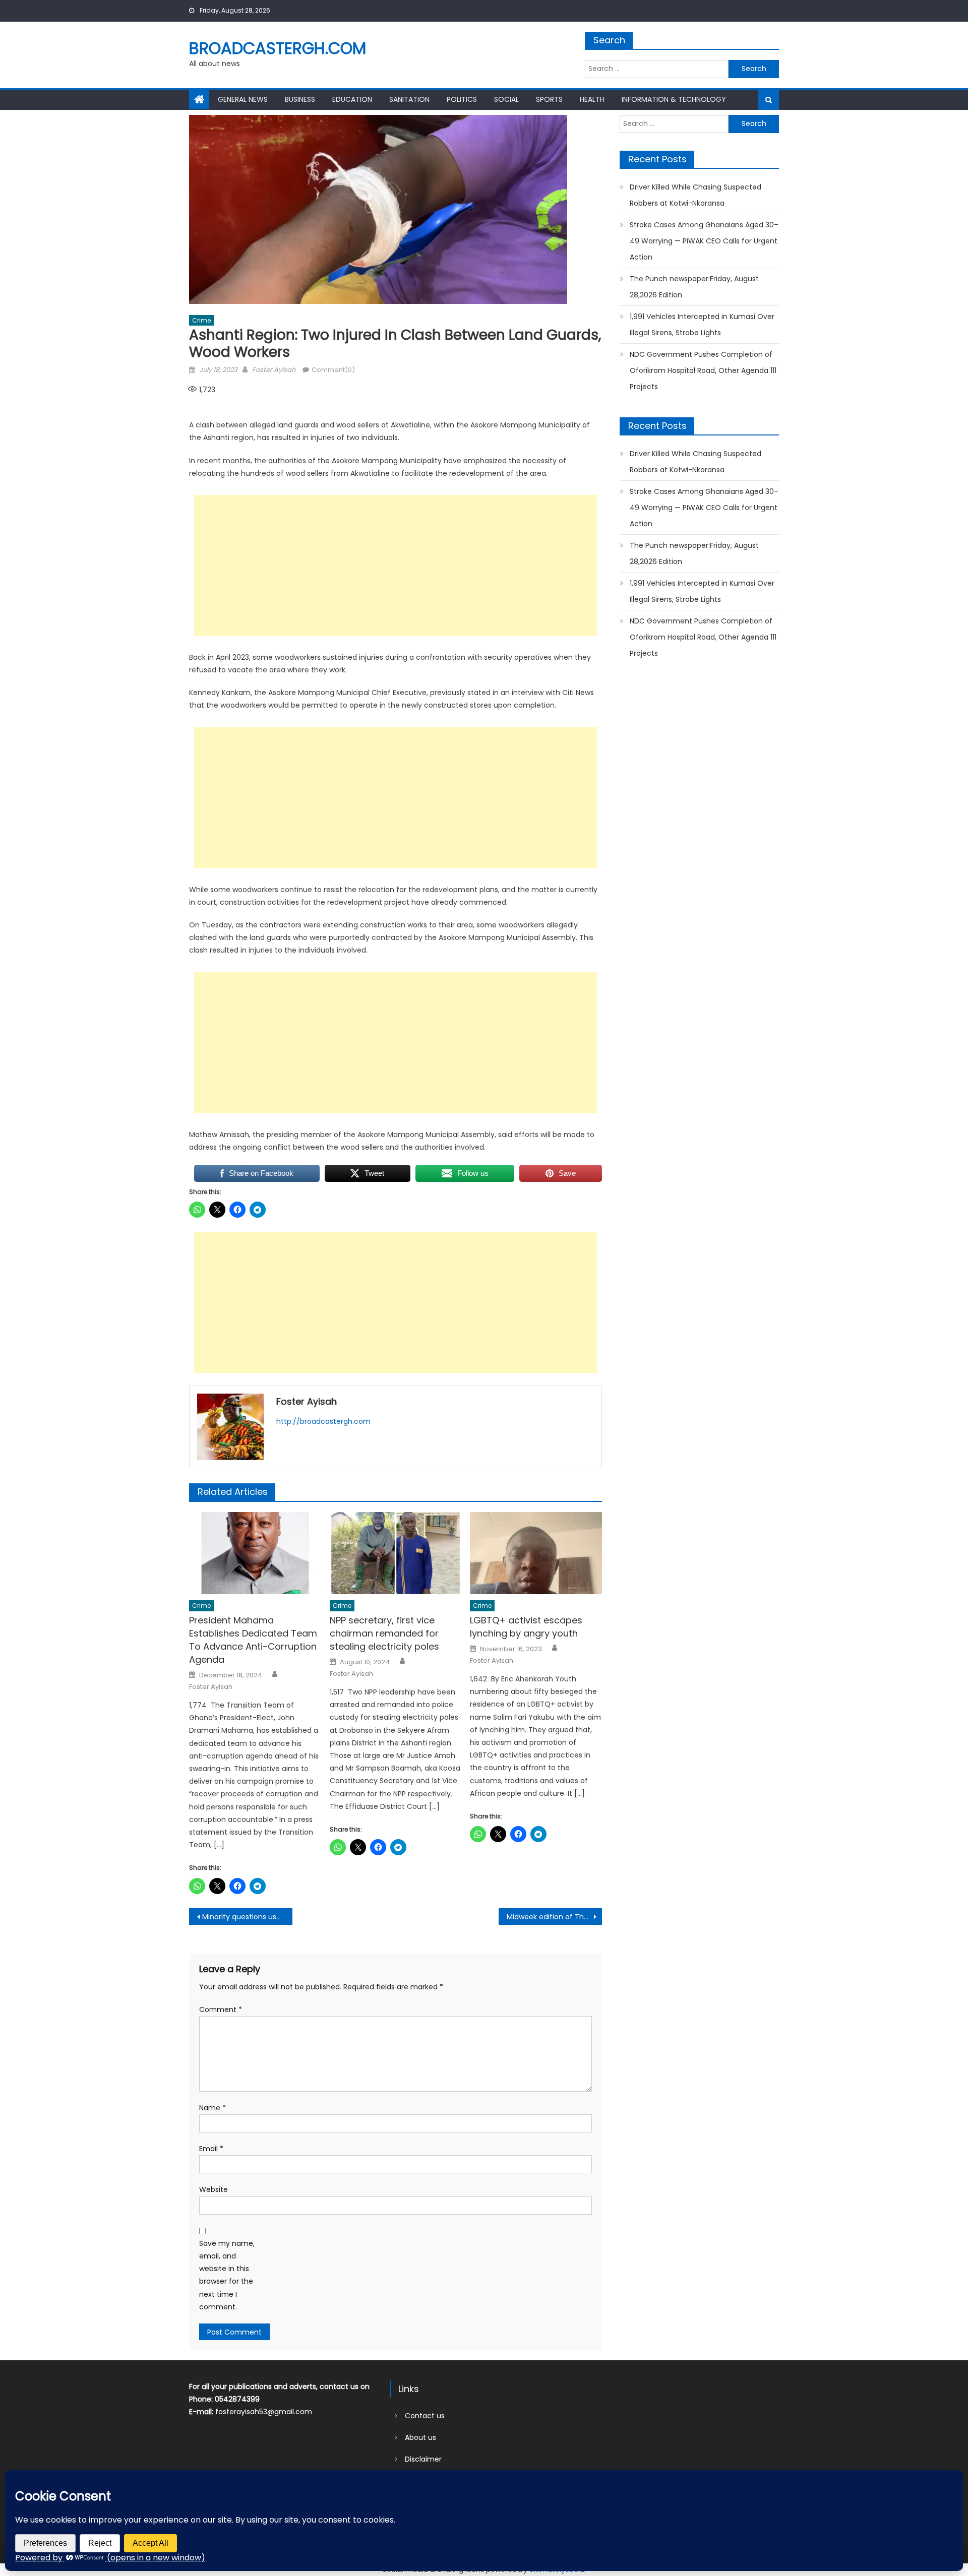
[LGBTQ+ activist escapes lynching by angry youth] (536, 1553)
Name (213, 2108)
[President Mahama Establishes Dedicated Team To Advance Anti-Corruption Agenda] (255, 1553)
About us (420, 2437)
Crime (201, 320)
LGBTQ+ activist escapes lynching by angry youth (526, 1627)
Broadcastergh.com (278, 48)
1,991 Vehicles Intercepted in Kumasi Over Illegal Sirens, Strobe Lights (702, 325)
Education (352, 99)
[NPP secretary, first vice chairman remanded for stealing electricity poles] (396, 1553)
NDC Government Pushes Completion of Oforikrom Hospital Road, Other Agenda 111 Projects (703, 370)
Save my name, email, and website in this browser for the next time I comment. (227, 2275)
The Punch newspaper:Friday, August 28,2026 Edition (694, 287)
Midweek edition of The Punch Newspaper (554, 1917)
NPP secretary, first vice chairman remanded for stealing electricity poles (384, 1633)
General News (243, 99)
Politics (462, 99)
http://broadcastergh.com (323, 1421)
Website (214, 2189)
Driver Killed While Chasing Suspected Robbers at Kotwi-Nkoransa (695, 195)
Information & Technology (674, 99)
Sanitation (409, 99)
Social (506, 99)
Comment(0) (333, 370)
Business (300, 99)
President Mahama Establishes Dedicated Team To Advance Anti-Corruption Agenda (253, 1640)
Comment (221, 2009)
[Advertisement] (396, 566)
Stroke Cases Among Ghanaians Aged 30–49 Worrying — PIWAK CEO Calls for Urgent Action (704, 241)
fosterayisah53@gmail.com (264, 2412)
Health (592, 99)
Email (211, 2149)
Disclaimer (423, 2459)
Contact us (425, 2416)
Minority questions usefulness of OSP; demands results (247, 1917)
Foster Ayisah (274, 370)
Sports (549, 99)
